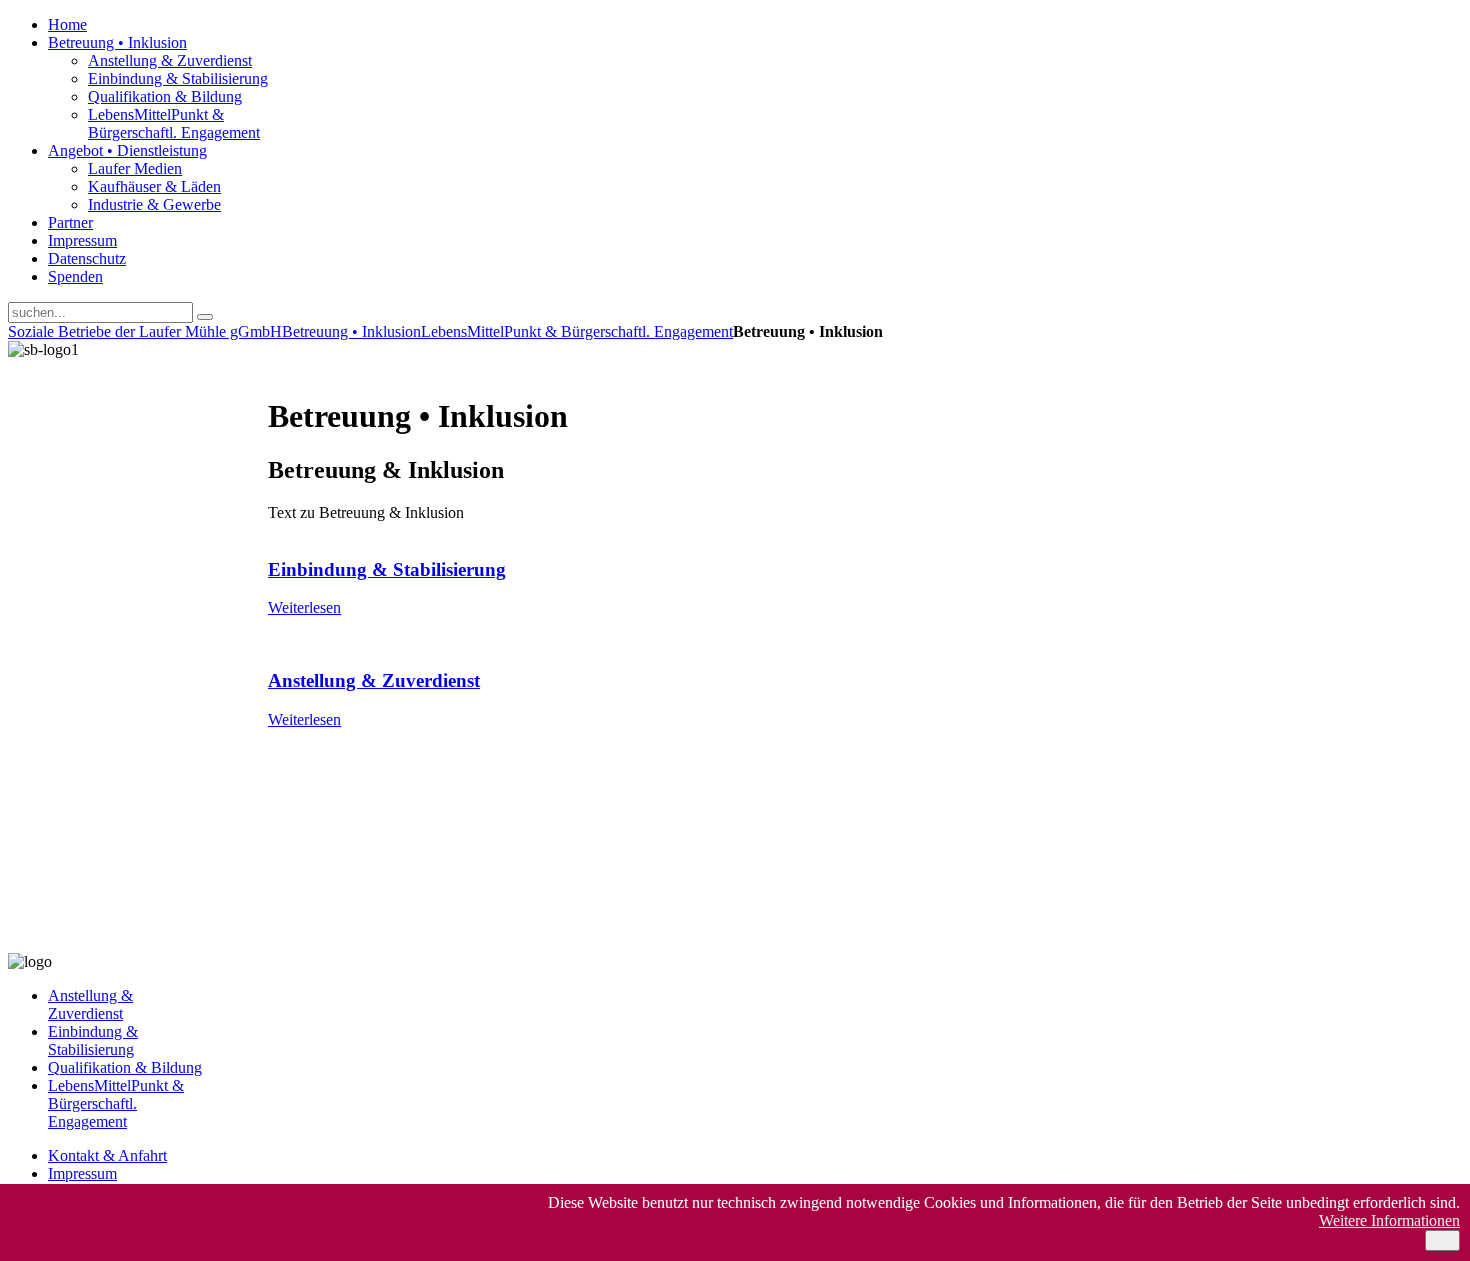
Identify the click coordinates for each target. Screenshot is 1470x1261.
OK (1442, 1240)
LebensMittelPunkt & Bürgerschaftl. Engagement (577, 331)
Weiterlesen (304, 607)
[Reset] (205, 317)
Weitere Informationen (1389, 1220)
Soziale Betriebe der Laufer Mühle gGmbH (145, 331)
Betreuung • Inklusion (351, 331)
